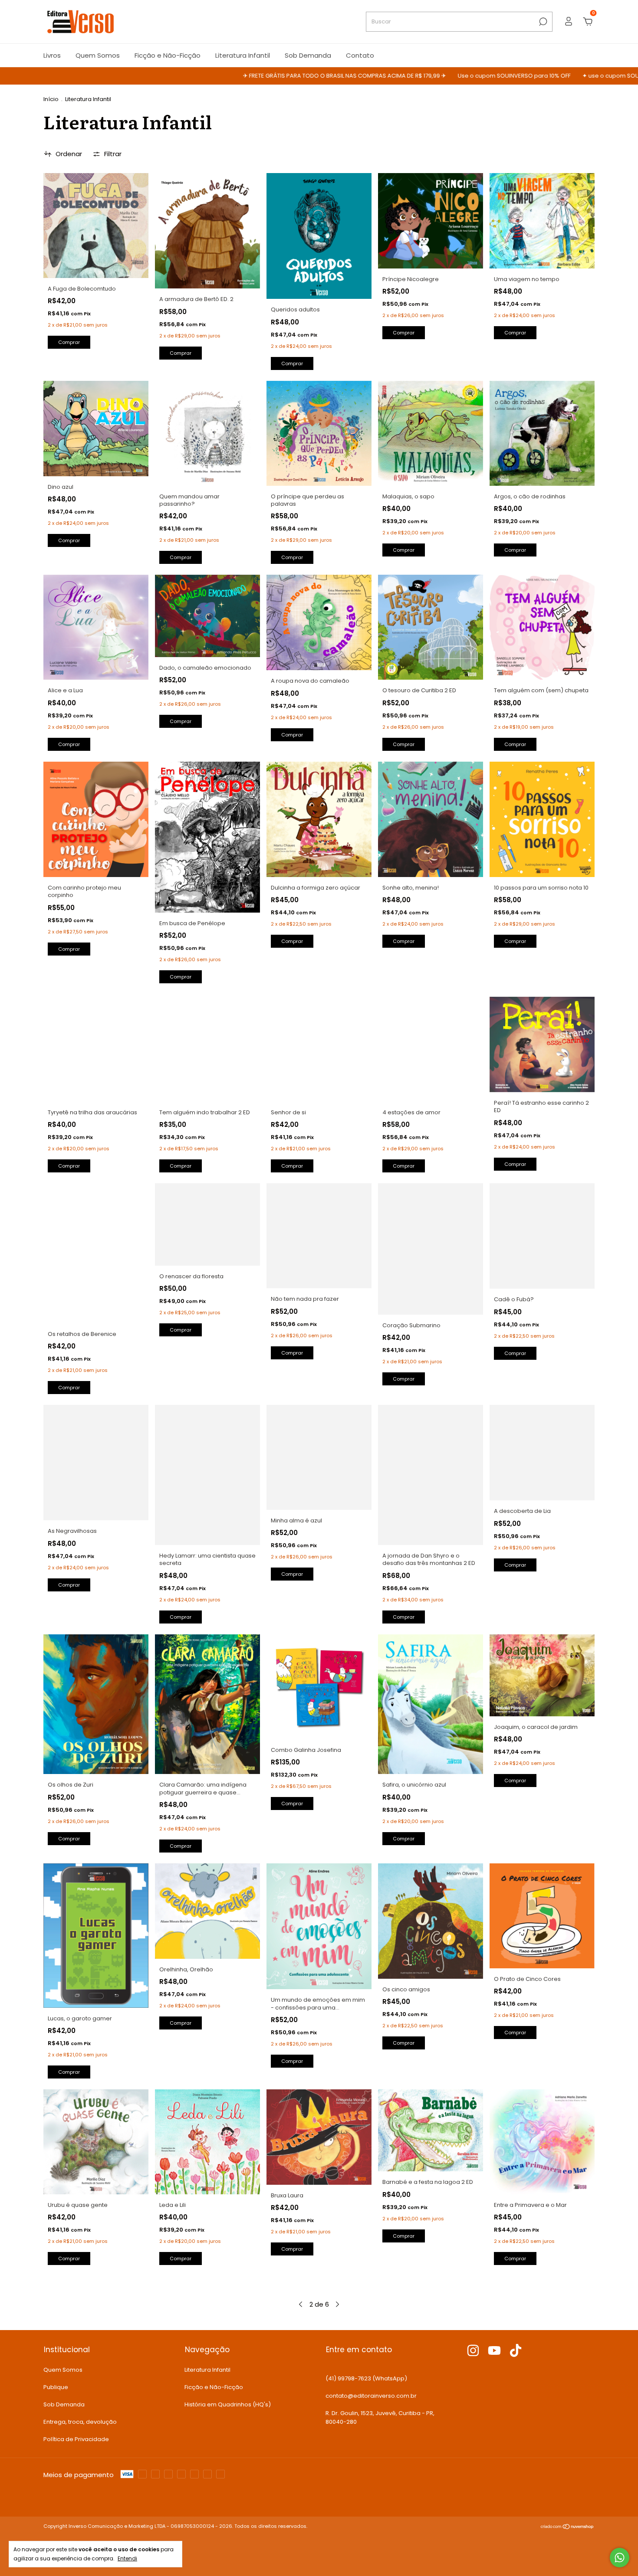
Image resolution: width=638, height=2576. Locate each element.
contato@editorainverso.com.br (371, 2396)
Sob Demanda (308, 55)
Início (51, 99)
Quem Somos (98, 55)
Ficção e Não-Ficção (168, 55)
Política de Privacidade (76, 2439)
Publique (56, 2387)
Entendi (127, 2558)
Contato (360, 55)
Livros (52, 55)
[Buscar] (542, 22)
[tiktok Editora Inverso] (516, 2351)
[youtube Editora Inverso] (494, 2351)
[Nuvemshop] (567, 2527)
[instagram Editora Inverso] (473, 2351)
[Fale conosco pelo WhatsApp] (620, 2558)
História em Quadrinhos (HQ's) (228, 2404)
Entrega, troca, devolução (80, 2422)
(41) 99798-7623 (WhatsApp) (366, 2378)
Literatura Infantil (243, 55)
